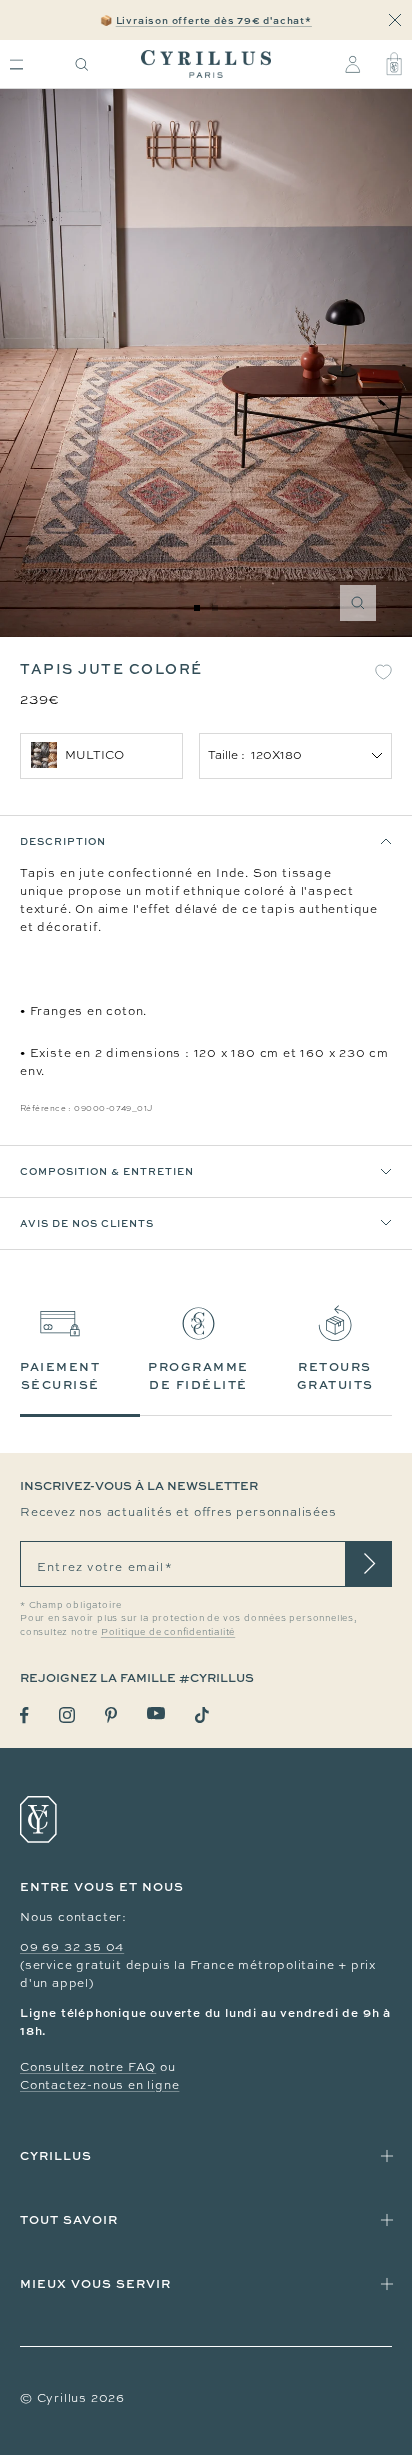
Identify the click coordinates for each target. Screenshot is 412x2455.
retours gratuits (335, 1375)
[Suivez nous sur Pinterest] (111, 1715)
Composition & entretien (107, 1171)
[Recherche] (82, 64)
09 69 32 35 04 (72, 1947)
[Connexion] (352, 64)
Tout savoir (69, 2219)
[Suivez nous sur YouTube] (156, 1713)
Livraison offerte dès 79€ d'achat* (214, 20)
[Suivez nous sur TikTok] (202, 1715)
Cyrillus (56, 2155)
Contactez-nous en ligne (99, 2085)
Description (63, 841)
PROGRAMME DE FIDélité (198, 1375)
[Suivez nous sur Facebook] (24, 1715)
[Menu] (16, 64)
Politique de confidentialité (168, 1632)
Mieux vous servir (95, 2283)
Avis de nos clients (87, 1223)
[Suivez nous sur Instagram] (67, 1715)
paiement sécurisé (60, 1375)
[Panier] (394, 64)
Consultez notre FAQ (88, 2067)
